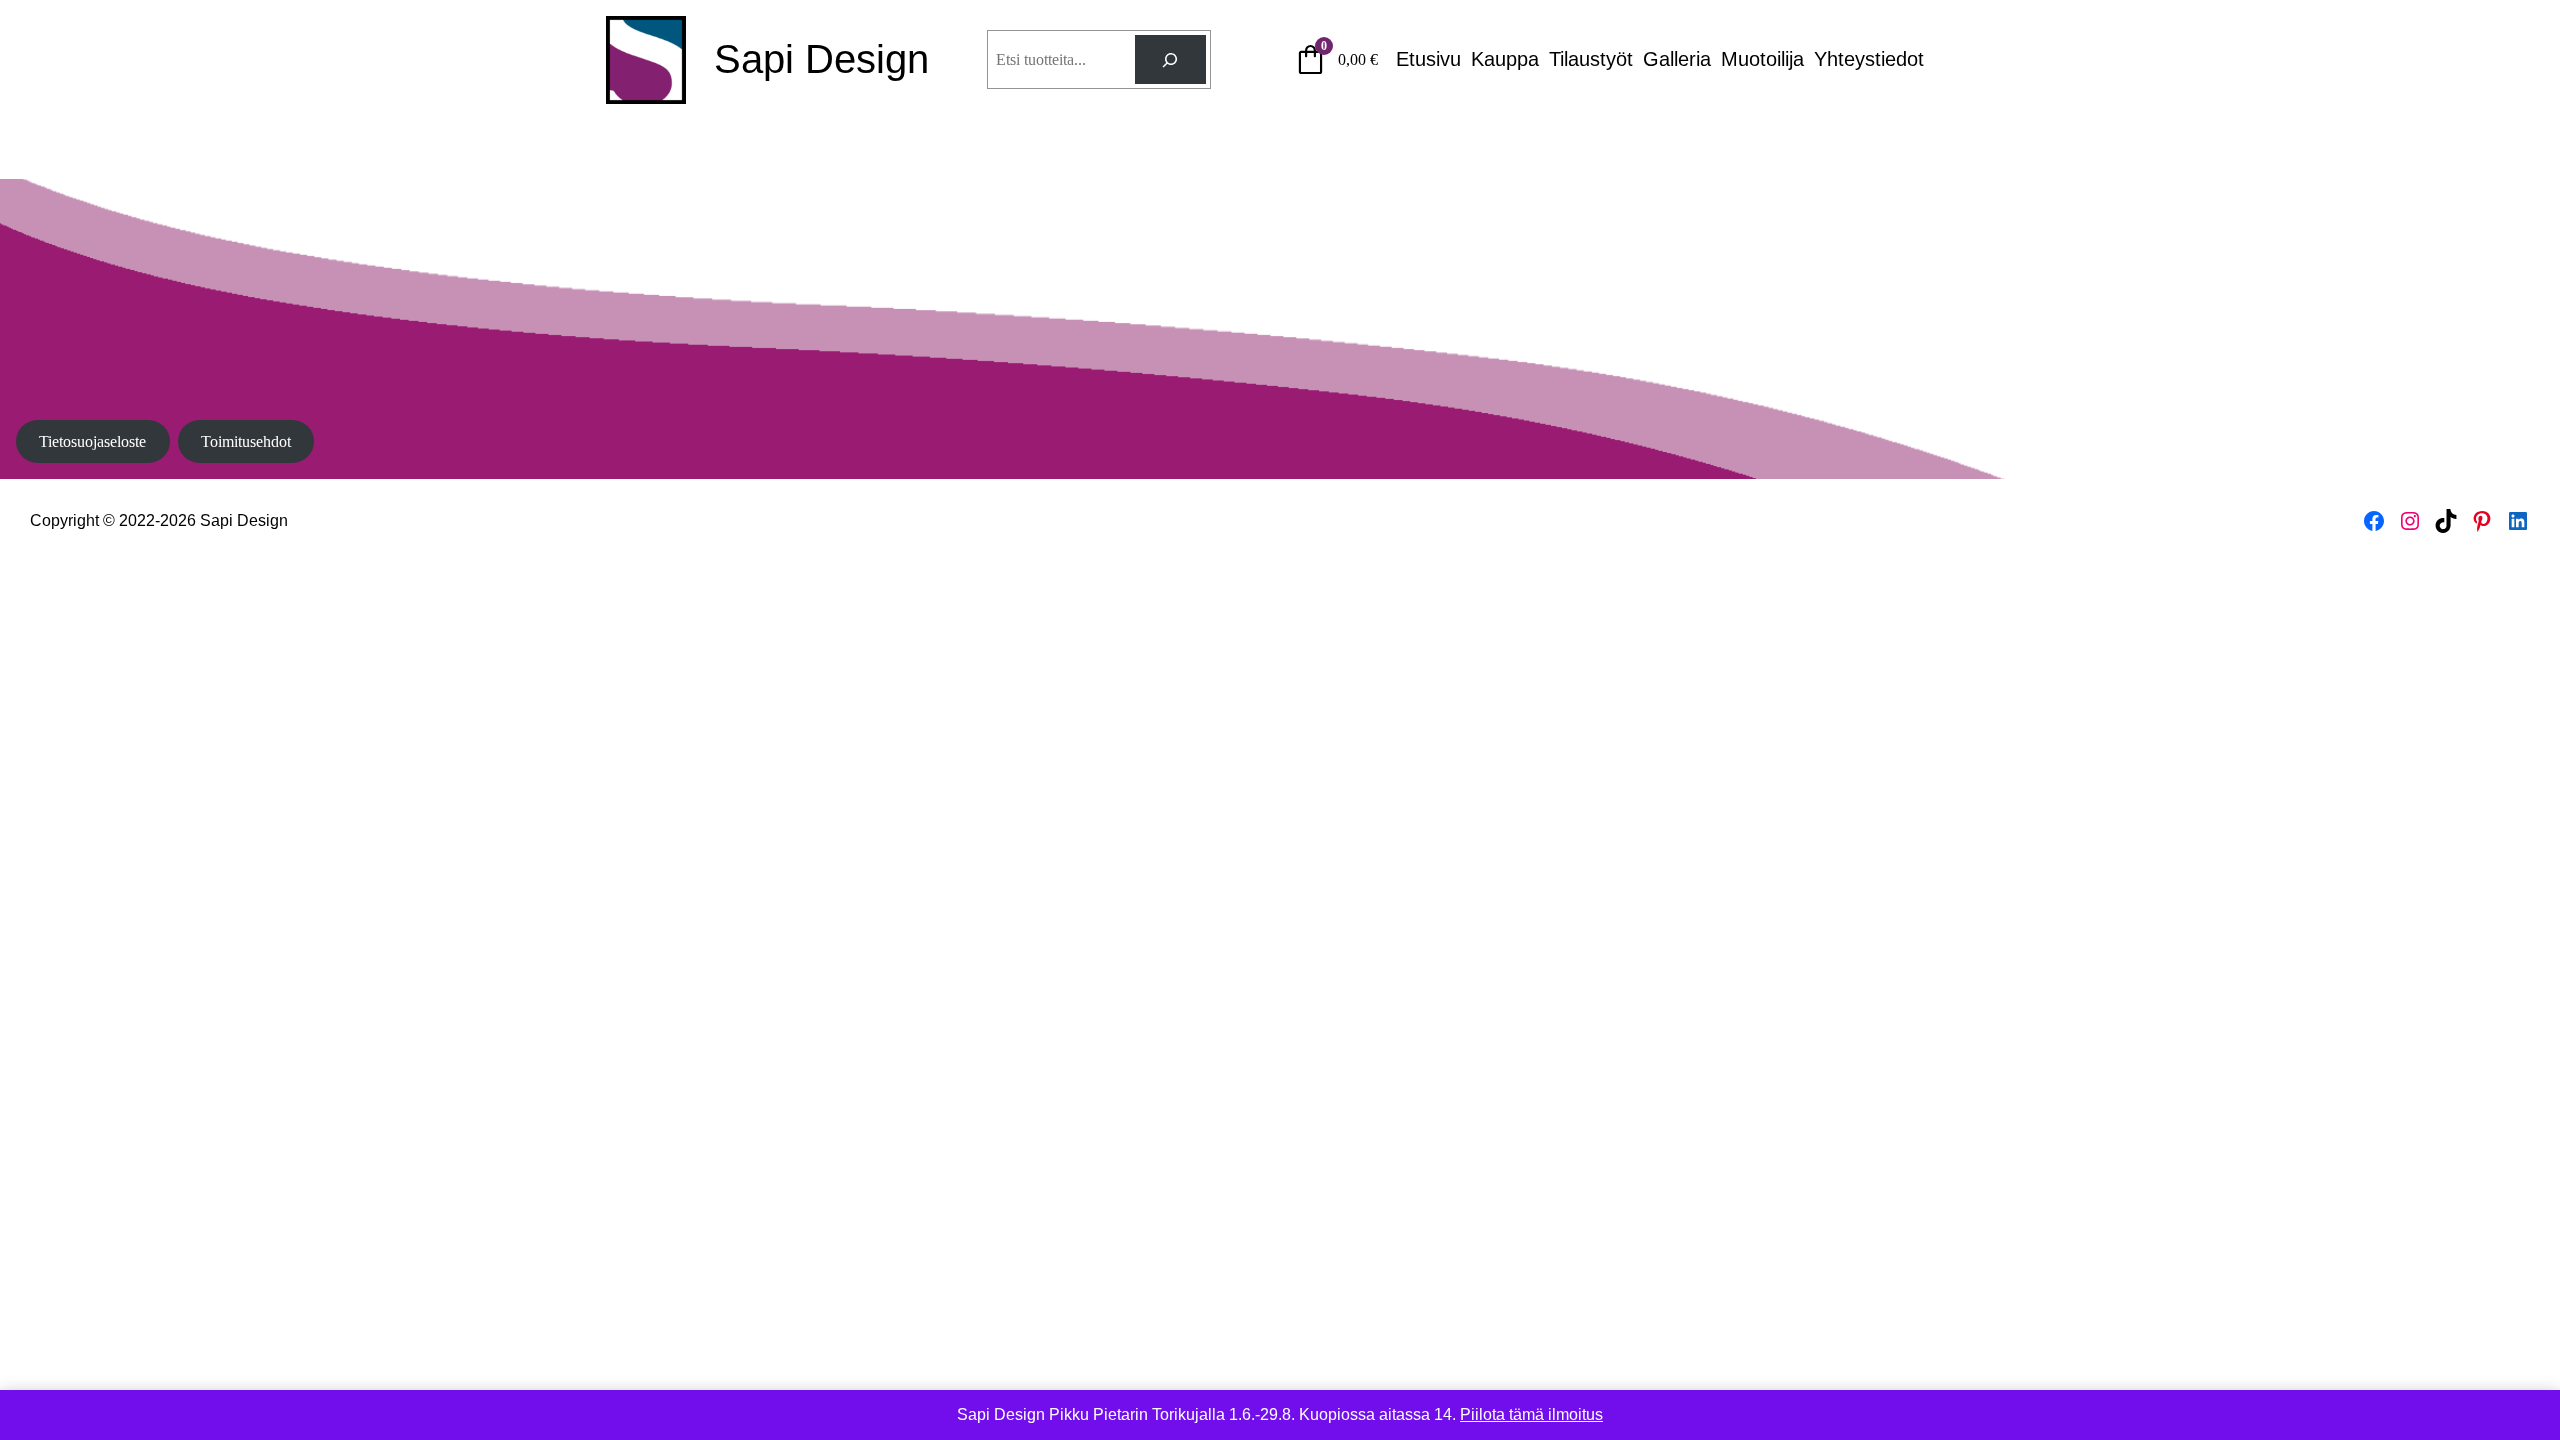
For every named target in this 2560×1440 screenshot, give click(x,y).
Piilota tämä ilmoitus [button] (1531, 1414)
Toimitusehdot (246, 441)
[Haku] (1170, 59)
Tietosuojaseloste (92, 441)
